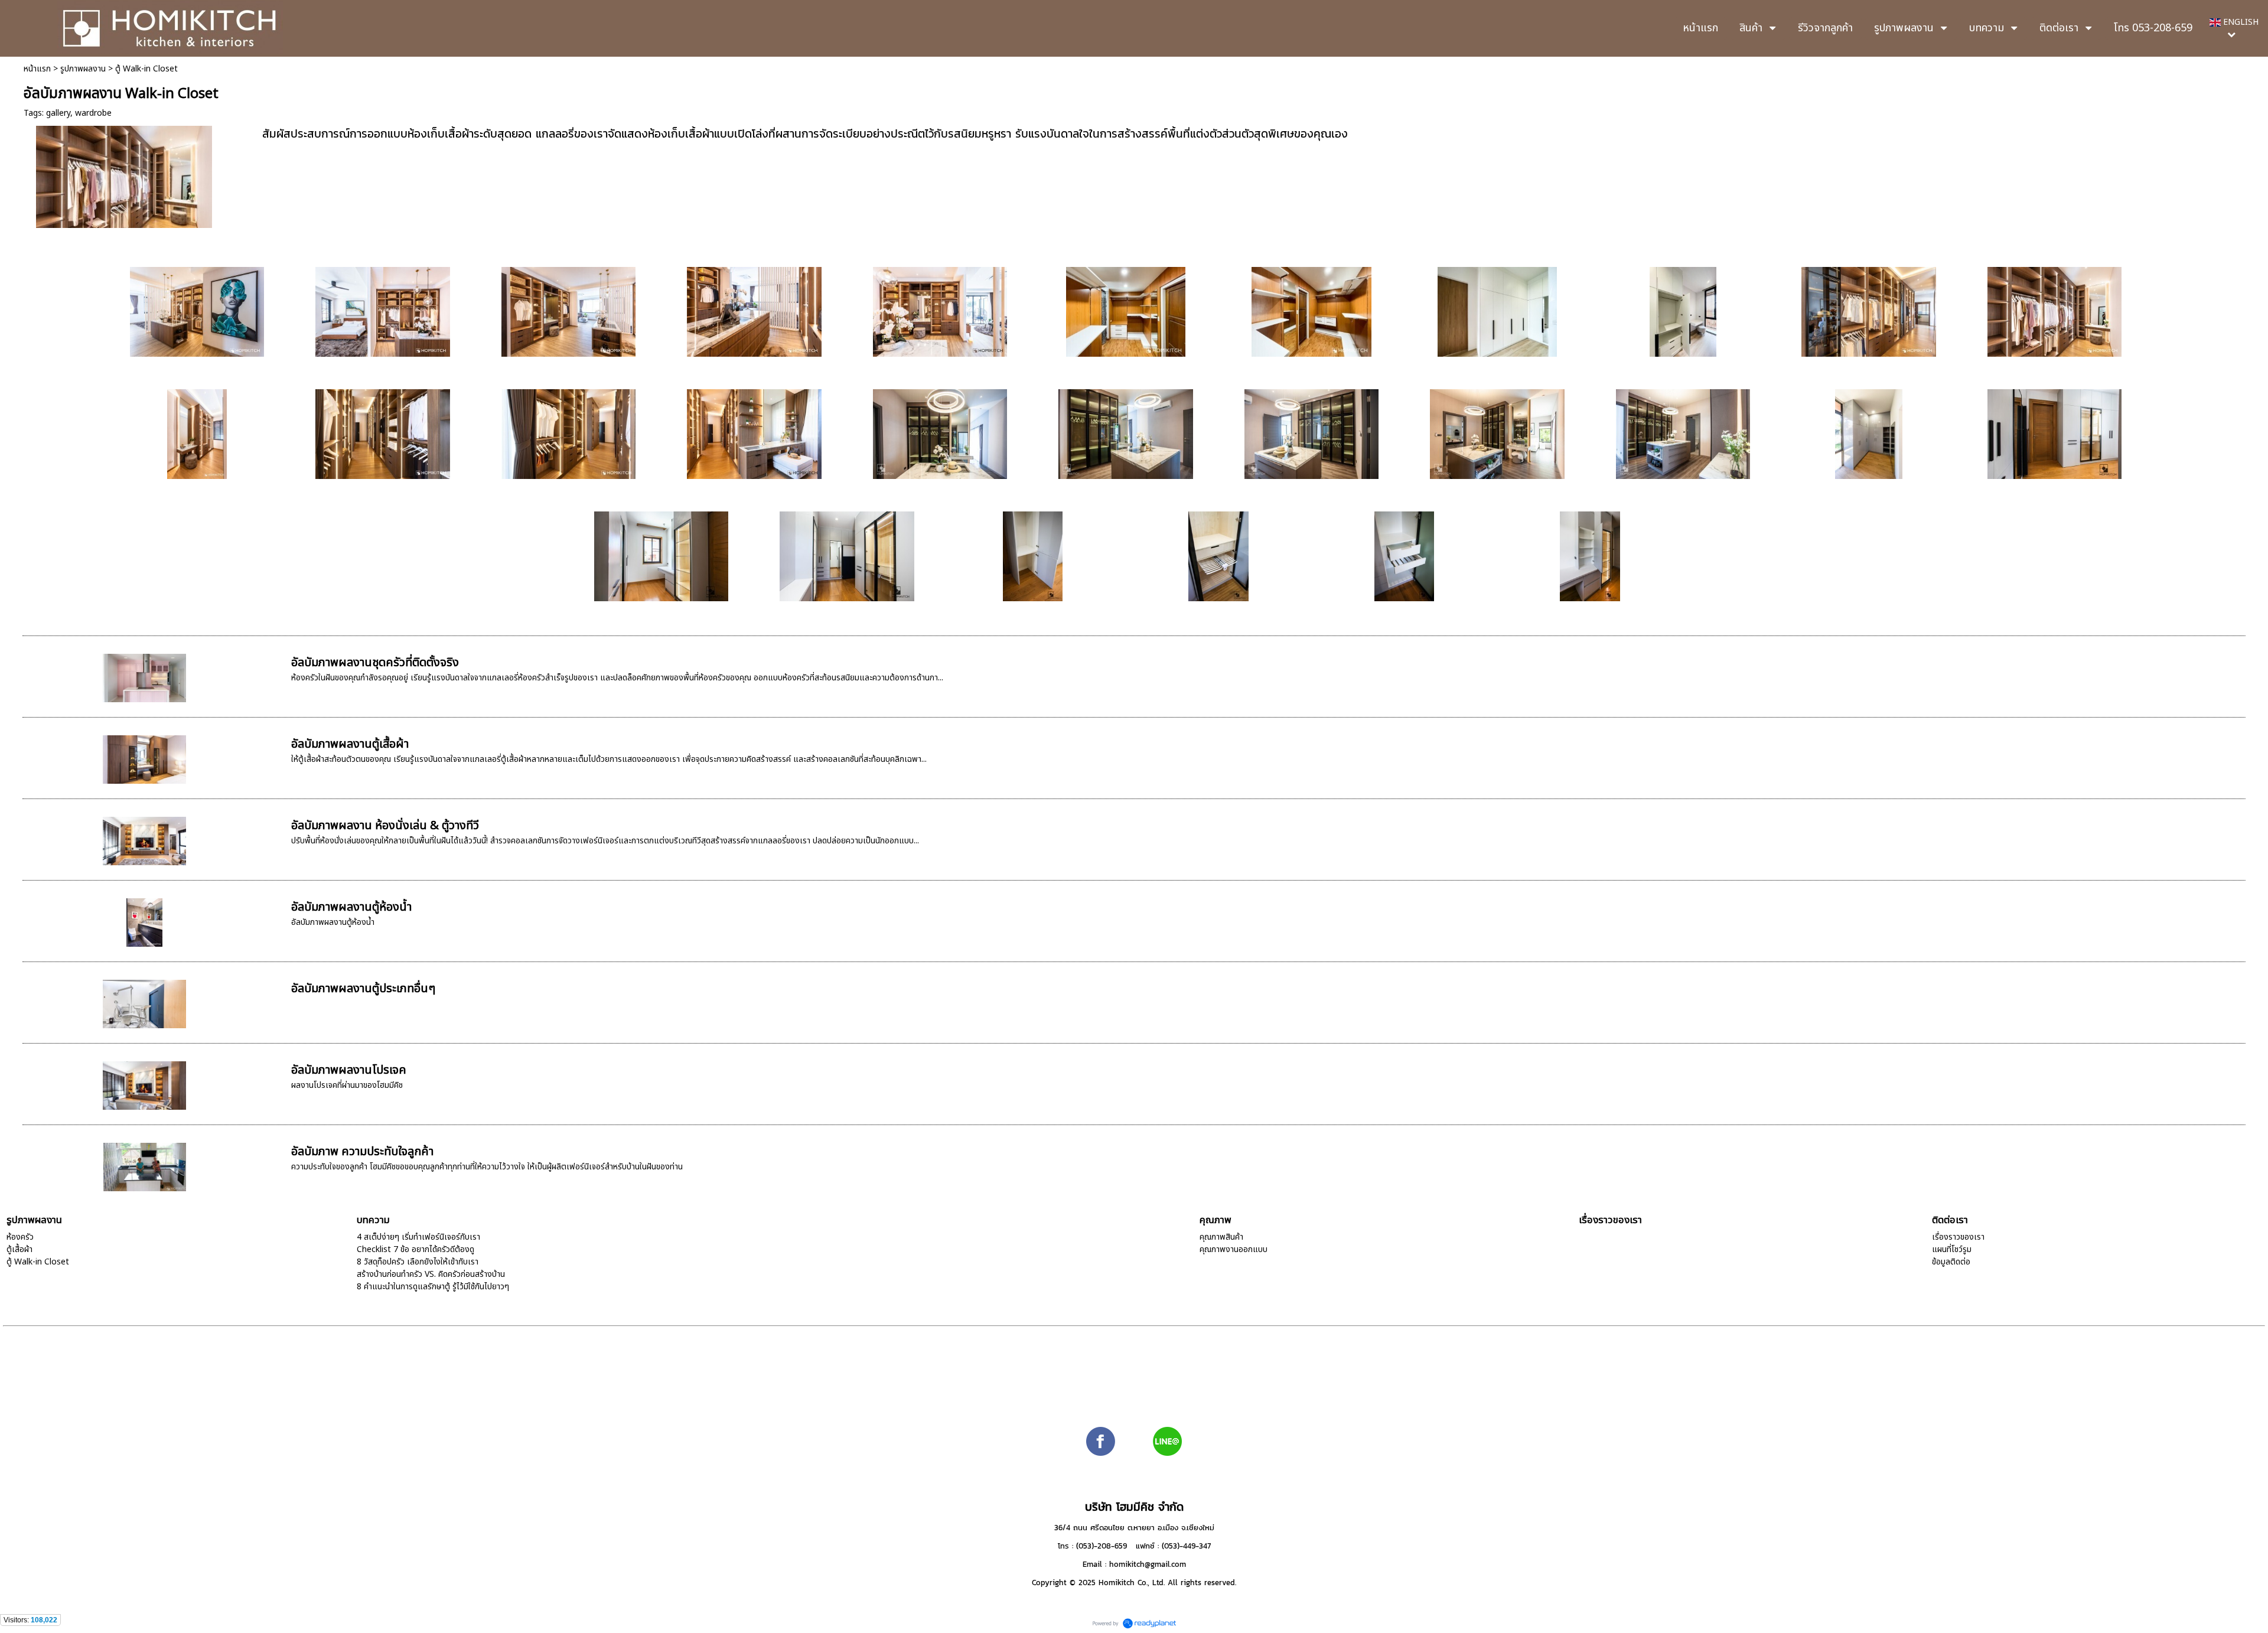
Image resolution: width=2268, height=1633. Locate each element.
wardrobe (93, 113)
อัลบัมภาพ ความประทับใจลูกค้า (362, 1152)
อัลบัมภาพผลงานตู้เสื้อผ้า (350, 744)
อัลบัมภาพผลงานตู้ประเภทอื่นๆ (363, 989)
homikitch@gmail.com (1148, 1564)
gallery (58, 113)
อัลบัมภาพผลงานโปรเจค (349, 1070)
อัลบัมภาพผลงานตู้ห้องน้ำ (351, 907)
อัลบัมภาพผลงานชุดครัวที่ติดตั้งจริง (375, 663)
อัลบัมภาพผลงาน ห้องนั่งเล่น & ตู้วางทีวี (385, 826)
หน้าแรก (37, 69)
